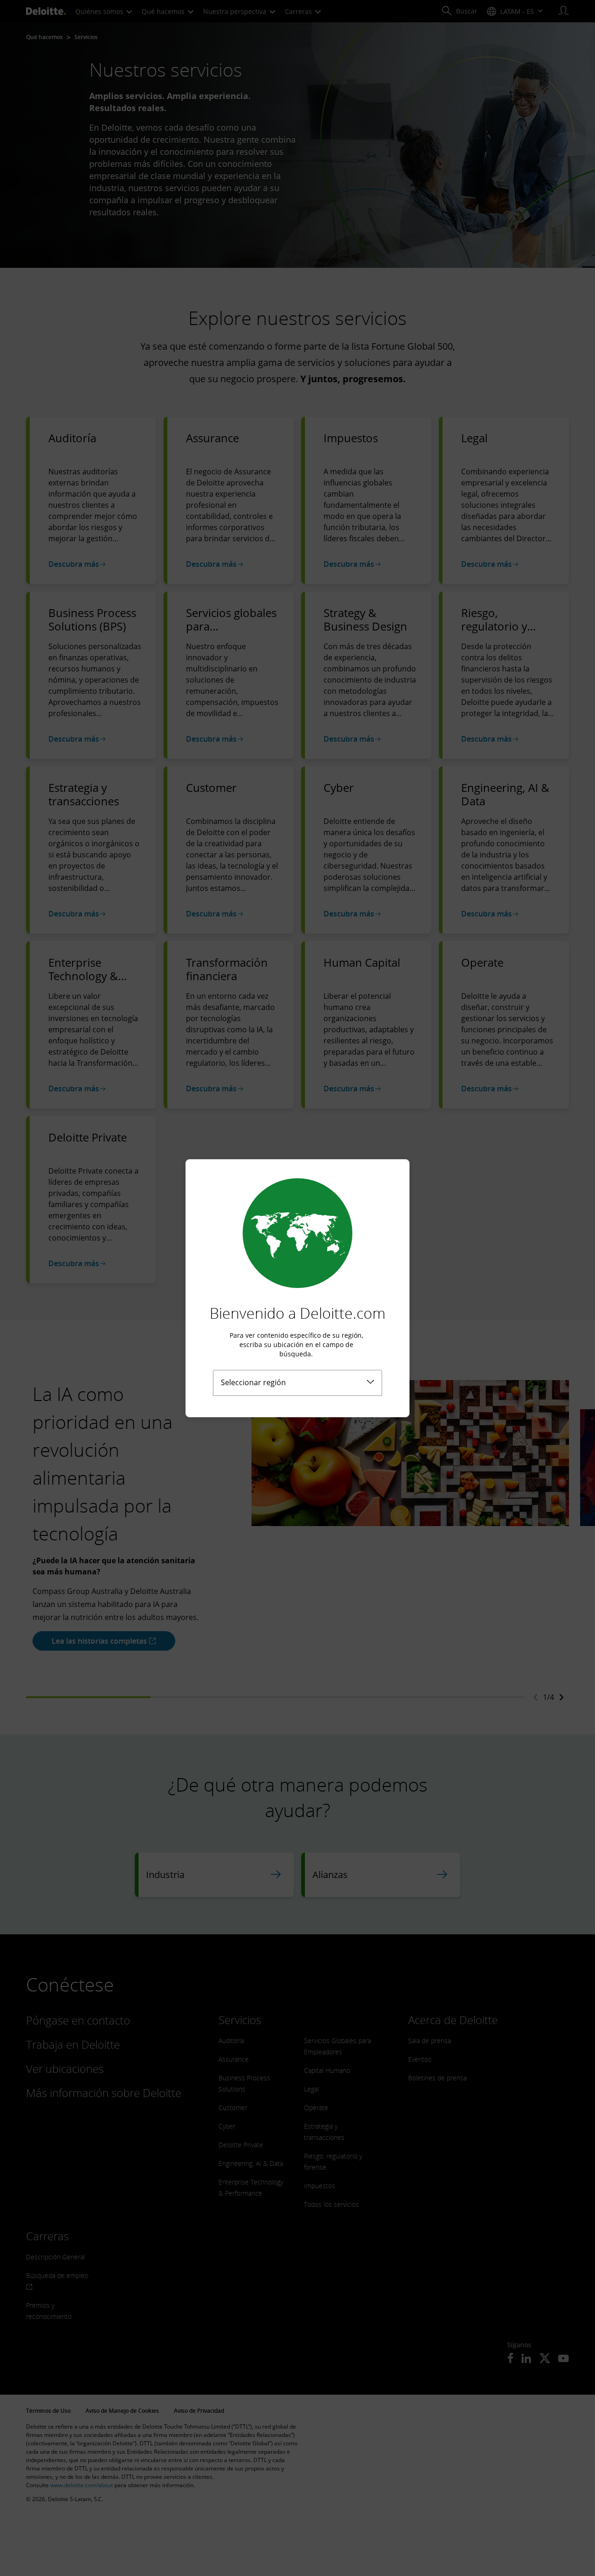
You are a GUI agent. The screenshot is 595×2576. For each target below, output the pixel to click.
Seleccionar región (253, 1382)
